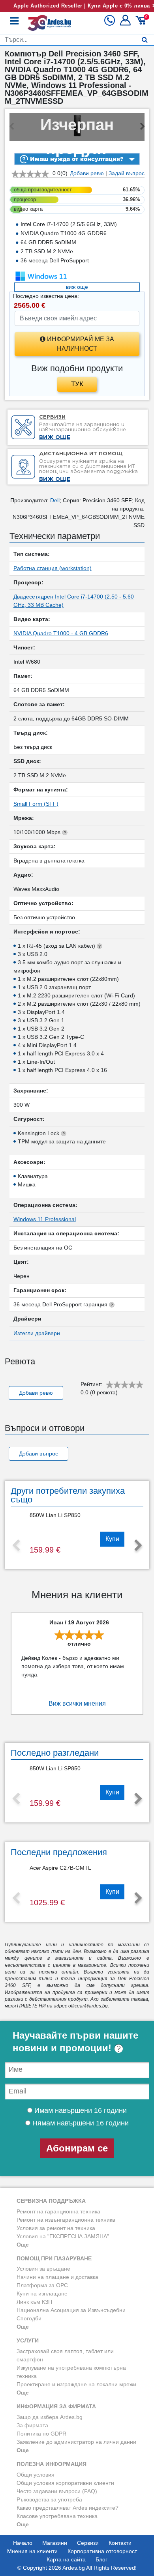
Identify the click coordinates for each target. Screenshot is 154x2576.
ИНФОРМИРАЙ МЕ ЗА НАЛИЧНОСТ (80, 344)
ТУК (77, 384)
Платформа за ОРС (42, 2285)
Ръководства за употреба (49, 2499)
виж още (77, 287)
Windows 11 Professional (45, 1219)
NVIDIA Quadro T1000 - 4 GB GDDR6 (61, 633)
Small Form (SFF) (36, 804)
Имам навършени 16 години (80, 2110)
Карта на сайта (66, 2559)
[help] (119, 2048)
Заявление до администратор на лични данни (76, 2442)
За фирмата (32, 2425)
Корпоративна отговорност (102, 2551)
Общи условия (36, 2475)
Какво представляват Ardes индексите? (68, 2508)
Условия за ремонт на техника (56, 2228)
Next (138, 1546)
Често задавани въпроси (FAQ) (57, 2491)
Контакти (120, 2543)
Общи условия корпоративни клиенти (65, 2483)
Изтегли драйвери (37, 1333)
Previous (16, 1546)
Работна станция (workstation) (53, 568)
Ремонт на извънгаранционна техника (66, 2220)
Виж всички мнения (77, 1703)
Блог (101, 2559)
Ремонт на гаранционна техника (58, 2211)
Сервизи (88, 2543)
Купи (112, 1539)
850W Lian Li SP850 (55, 1515)
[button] (126, 23)
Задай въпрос (127, 173)
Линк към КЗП (34, 2302)
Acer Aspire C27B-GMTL (60, 1868)
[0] (142, 23)
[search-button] (145, 40)
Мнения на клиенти (32, 2551)
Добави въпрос (38, 1454)
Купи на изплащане (42, 2294)
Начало (23, 2543)
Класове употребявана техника (57, 2516)
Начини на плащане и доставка (57, 2277)
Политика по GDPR (41, 2434)
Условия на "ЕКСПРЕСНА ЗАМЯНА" (63, 2236)
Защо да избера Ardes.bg (50, 2417)
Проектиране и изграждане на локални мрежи (76, 2384)
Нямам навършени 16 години (80, 2123)
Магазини (55, 2543)
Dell (55, 500)
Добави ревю (87, 173)
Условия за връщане (43, 2269)
